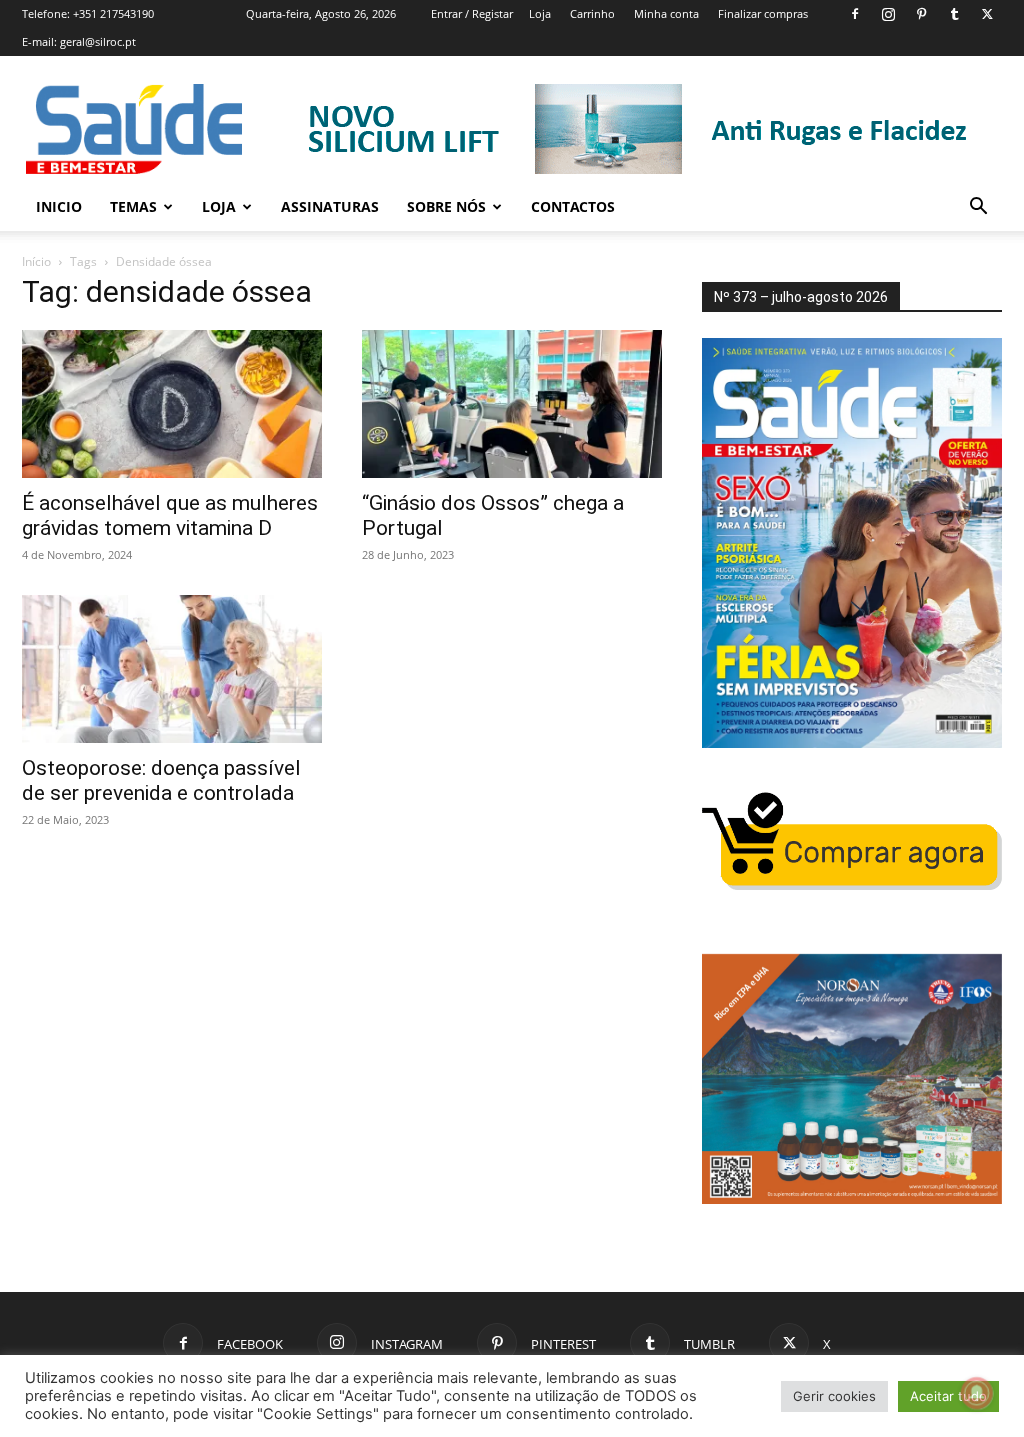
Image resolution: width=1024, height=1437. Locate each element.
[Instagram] (888, 14)
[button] (978, 208)
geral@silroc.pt (98, 41)
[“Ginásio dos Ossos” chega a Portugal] (512, 404)
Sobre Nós (446, 206)
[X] (987, 14)
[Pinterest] (921, 14)
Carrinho (592, 13)
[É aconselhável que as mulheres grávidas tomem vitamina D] (172, 404)
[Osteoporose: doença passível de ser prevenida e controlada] (172, 669)
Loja (540, 13)
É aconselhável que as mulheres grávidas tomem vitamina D (170, 515)
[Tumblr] (954, 14)
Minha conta (666, 13)
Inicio (59, 206)
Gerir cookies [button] (834, 1396)
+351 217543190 (113, 13)
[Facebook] (855, 14)
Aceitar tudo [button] (948, 1396)
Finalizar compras (763, 13)
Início (36, 261)
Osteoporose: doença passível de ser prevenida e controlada (161, 780)
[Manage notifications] (977, 1393)
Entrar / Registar (472, 13)
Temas (133, 206)
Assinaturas (330, 206)
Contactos (573, 206)
